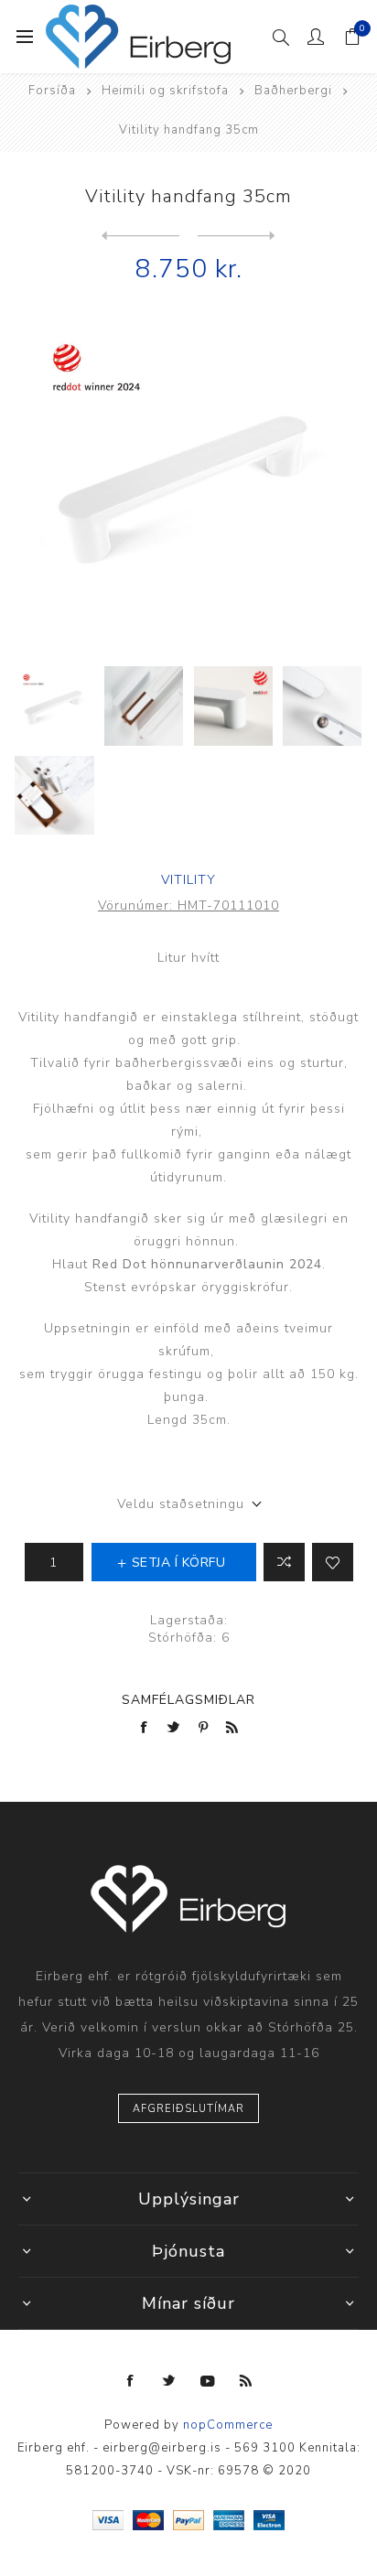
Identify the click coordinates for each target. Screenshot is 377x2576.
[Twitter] (169, 2381)
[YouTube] (208, 2381)
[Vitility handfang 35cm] (237, 236)
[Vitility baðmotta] (140, 236)
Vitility (188, 880)
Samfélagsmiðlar (188, 1700)
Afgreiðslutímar (188, 2109)
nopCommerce (228, 2425)
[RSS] (246, 2381)
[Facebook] (131, 2381)
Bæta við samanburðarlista (284, 1562)
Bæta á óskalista (333, 1562)
